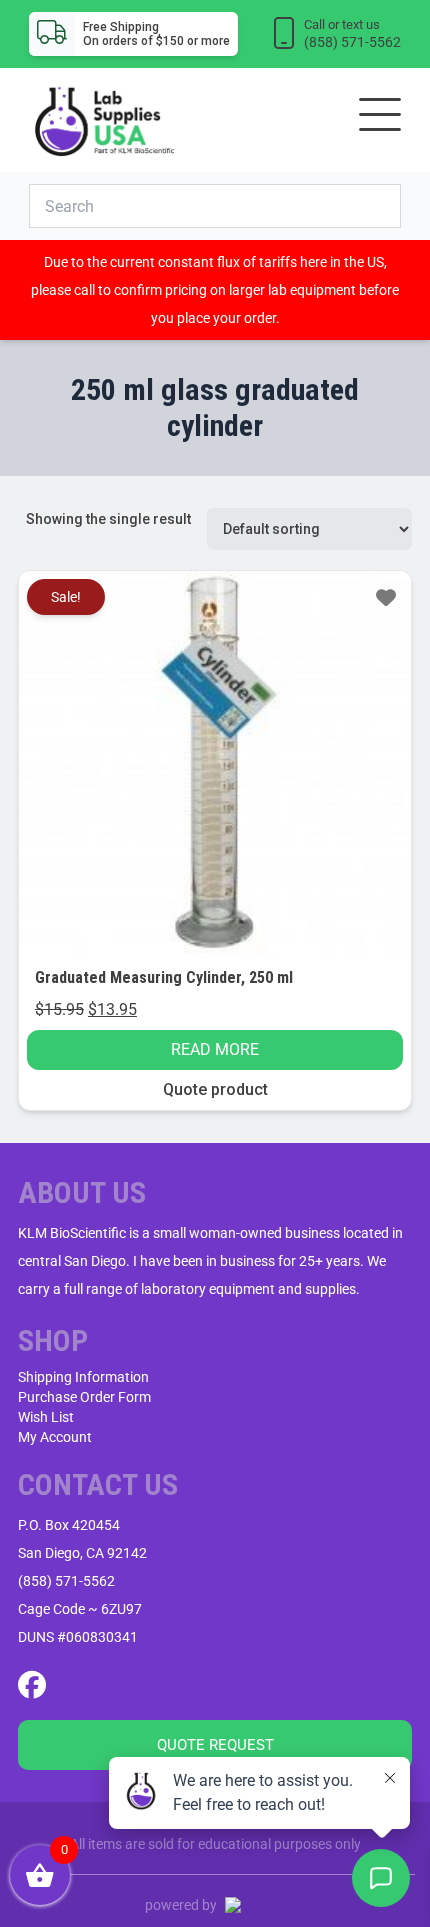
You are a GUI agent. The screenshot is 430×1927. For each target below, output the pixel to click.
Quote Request (215, 1745)
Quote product (215, 1089)
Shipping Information (83, 1377)
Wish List (46, 1417)
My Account (55, 1437)
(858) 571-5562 (66, 1581)
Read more (215, 1049)
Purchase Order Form (84, 1397)
